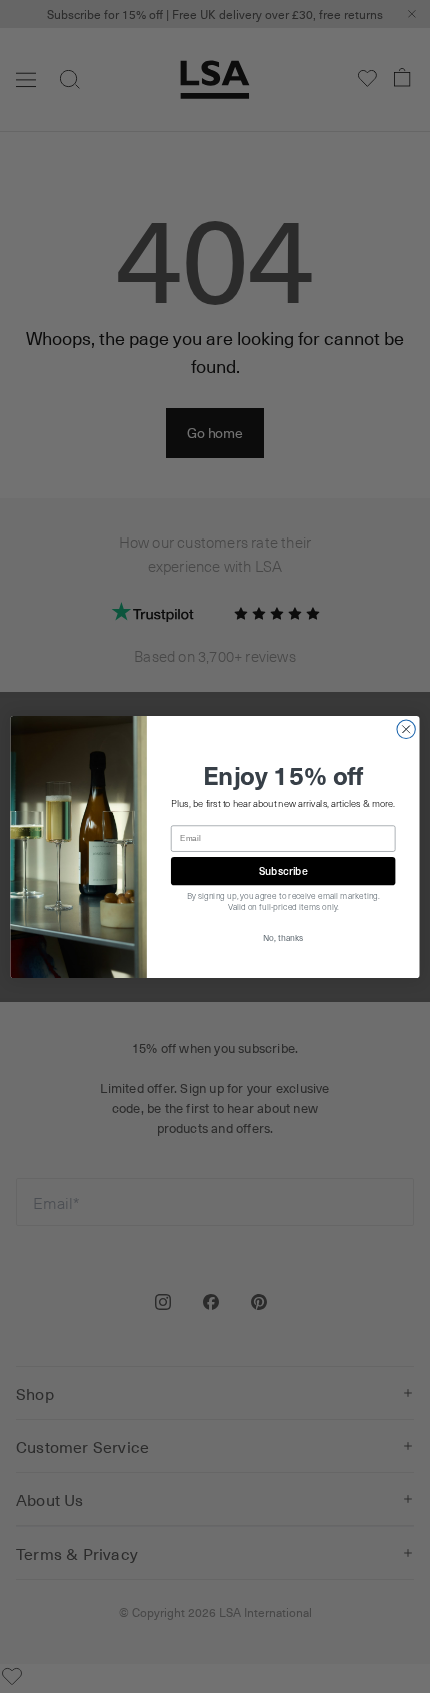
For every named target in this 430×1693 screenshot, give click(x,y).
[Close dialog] (406, 729)
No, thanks (283, 937)
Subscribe (283, 870)
